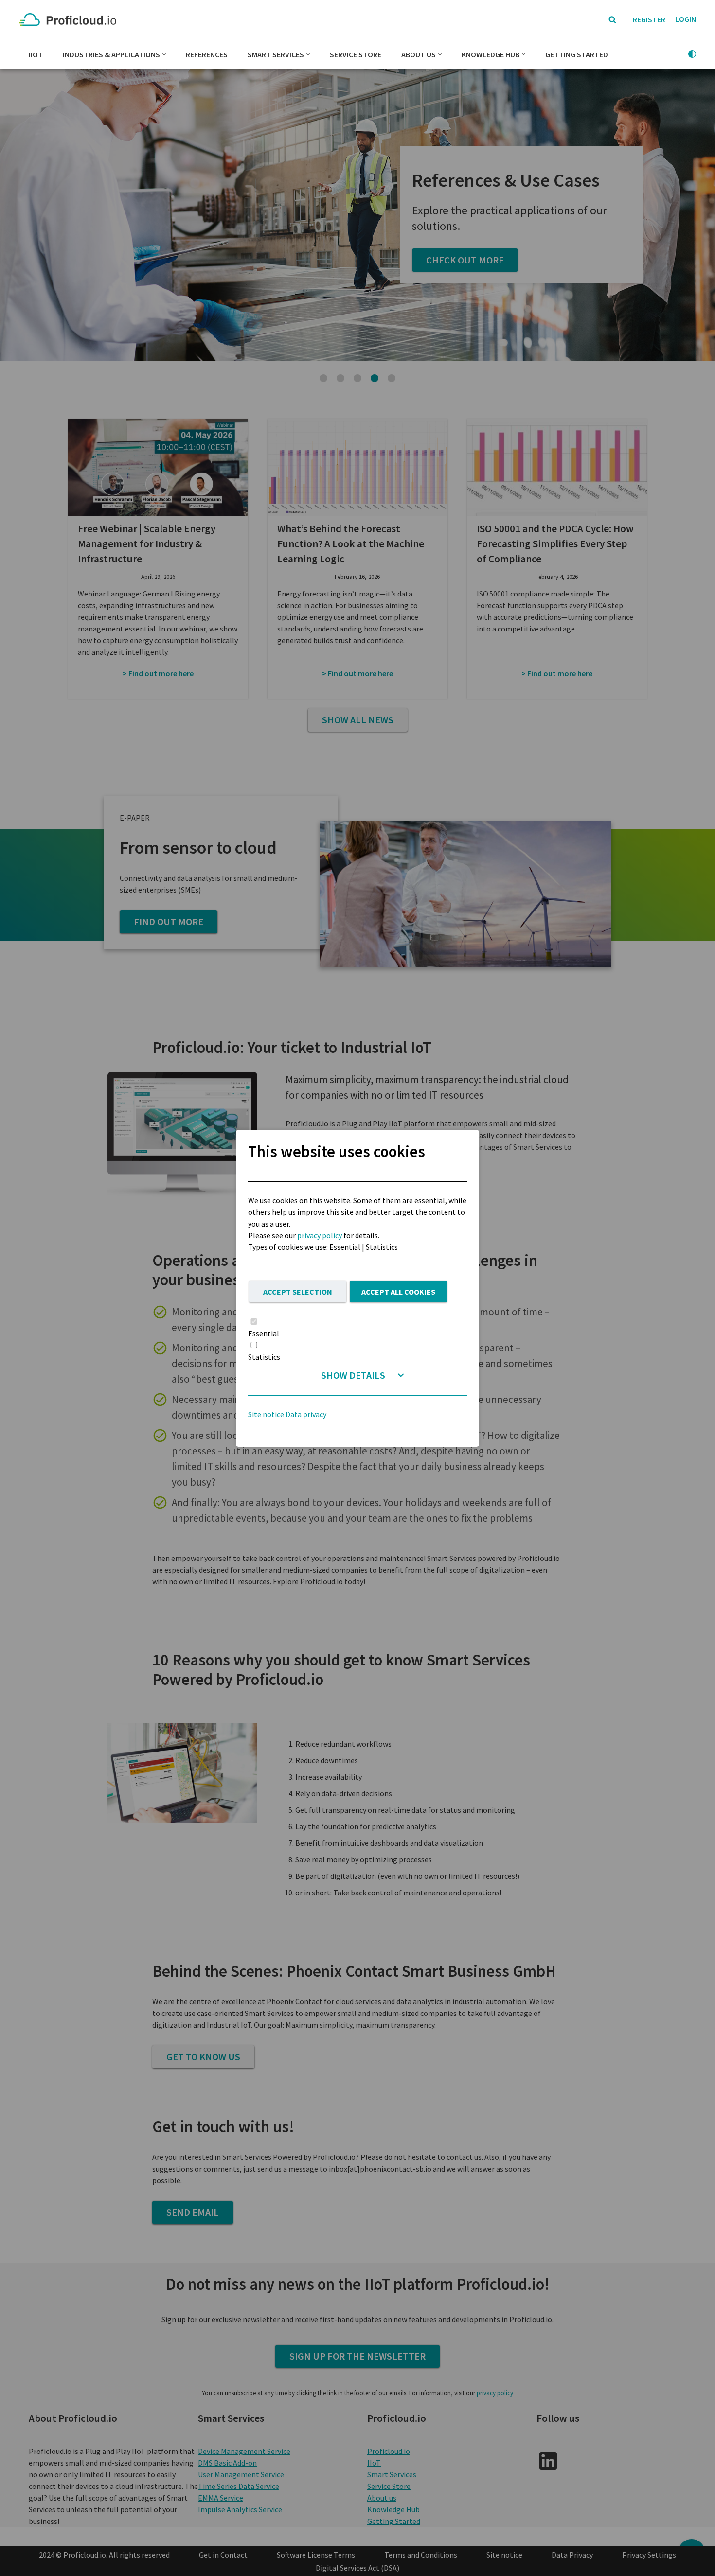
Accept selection (298, 1292)
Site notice (266, 1414)
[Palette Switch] (692, 54)
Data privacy (306, 1414)
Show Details (353, 1375)
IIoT (36, 54)
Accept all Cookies (398, 1292)
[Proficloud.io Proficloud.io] (70, 20)
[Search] (612, 19)
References (207, 54)
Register (649, 19)
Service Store (356, 54)
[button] (164, 54)
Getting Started (577, 54)
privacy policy (320, 1235)
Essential (264, 1333)
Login (686, 19)
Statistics (264, 1357)
